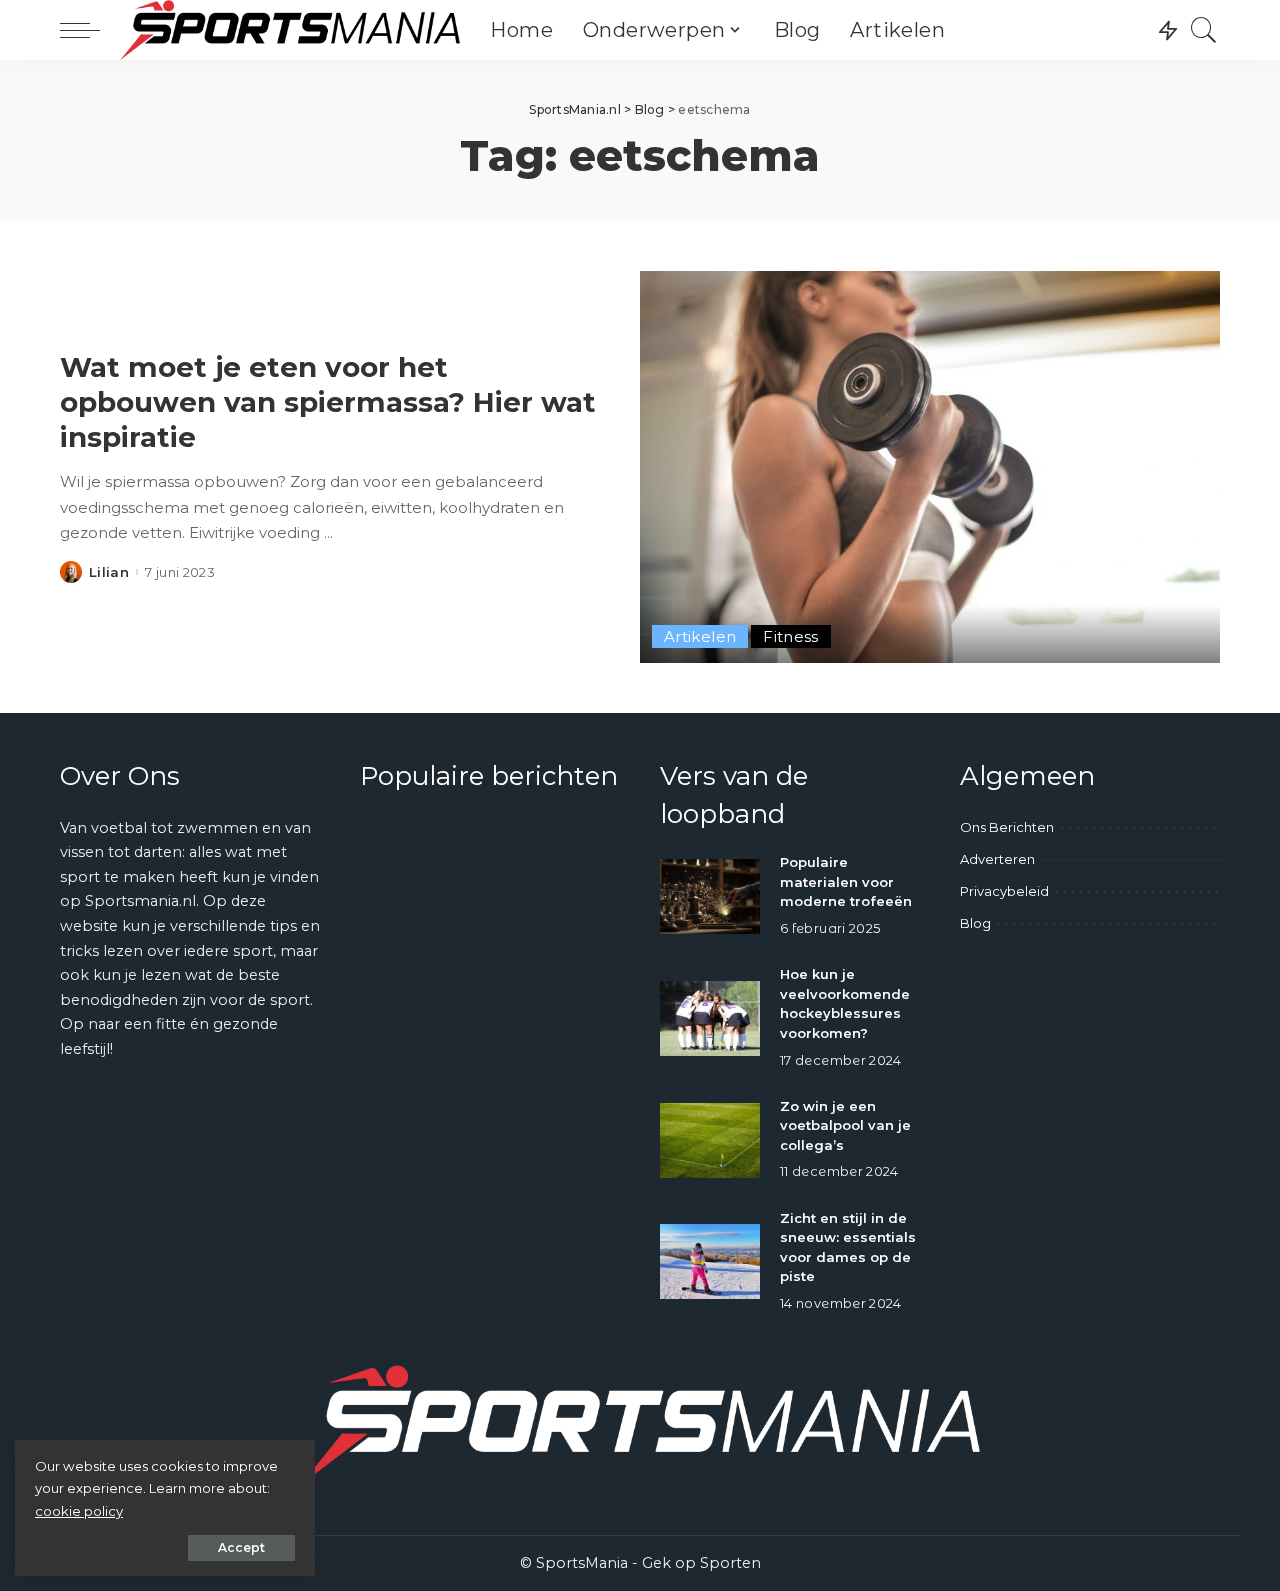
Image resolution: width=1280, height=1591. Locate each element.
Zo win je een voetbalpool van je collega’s (845, 1125)
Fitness (791, 636)
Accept (241, 1547)
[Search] (1204, 30)
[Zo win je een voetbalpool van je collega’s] (710, 1140)
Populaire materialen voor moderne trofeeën (846, 881)
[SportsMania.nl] (290, 30)
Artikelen (700, 636)
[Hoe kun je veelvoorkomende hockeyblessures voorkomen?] (710, 1018)
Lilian (109, 572)
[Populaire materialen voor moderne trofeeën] (710, 896)
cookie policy (79, 1511)
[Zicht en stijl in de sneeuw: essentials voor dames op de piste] (710, 1261)
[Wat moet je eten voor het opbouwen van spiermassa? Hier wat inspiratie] (930, 467)
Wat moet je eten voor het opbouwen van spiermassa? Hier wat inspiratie (328, 401)
